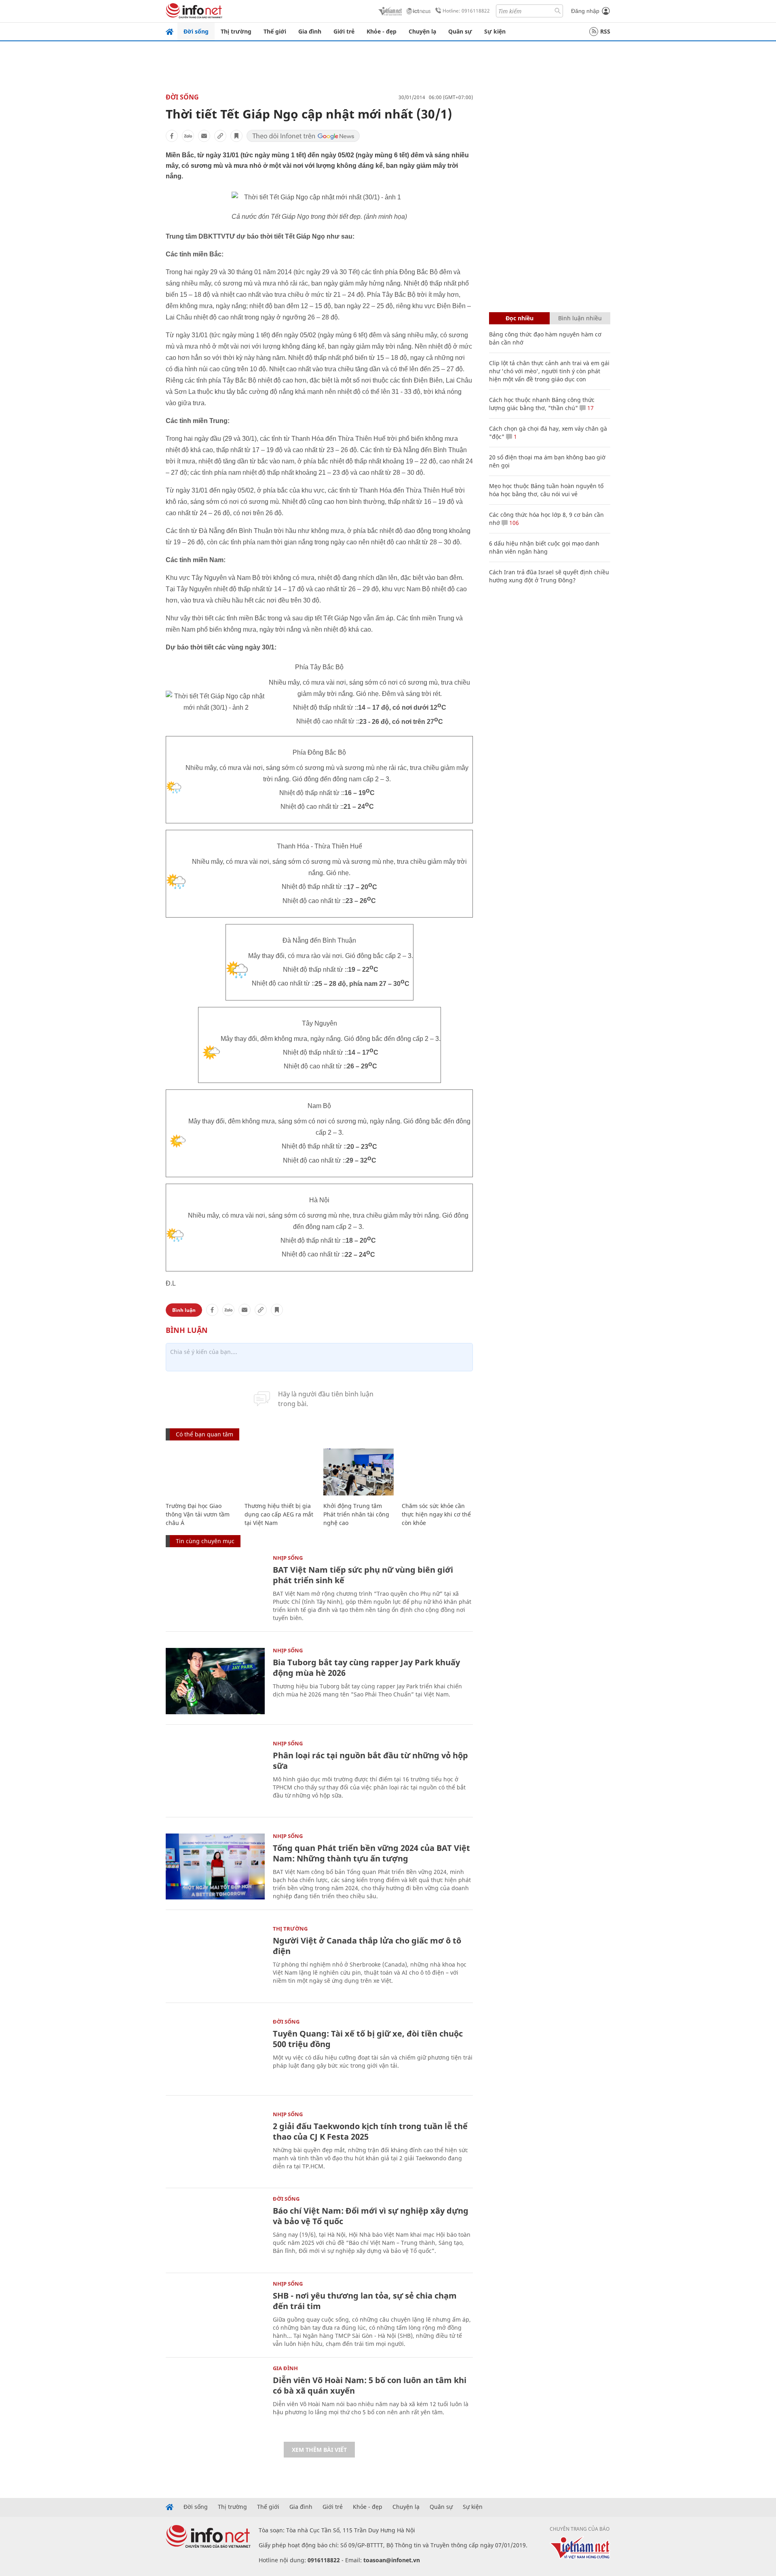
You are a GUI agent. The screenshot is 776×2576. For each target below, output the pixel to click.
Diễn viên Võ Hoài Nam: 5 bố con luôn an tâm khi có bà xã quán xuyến (370, 2385)
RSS (605, 31)
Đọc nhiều (520, 318)
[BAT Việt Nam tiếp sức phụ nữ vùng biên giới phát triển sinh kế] (215, 1588)
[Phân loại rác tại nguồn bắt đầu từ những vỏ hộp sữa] (215, 1774)
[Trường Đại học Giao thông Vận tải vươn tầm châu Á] (201, 1472)
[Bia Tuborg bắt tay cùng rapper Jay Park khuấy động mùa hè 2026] (215, 1681)
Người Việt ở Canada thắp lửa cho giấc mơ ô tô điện (367, 1946)
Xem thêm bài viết (319, 2450)
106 (513, 523)
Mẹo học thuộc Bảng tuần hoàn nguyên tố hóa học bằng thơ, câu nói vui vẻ (546, 490)
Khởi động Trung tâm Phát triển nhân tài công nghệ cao (356, 1514)
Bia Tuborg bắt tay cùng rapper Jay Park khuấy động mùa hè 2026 (366, 1668)
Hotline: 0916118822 (466, 11)
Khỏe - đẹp (382, 31)
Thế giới (275, 31)
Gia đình (310, 31)
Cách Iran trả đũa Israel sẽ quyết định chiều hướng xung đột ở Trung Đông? (549, 576)
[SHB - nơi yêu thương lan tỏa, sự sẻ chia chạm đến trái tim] (215, 2314)
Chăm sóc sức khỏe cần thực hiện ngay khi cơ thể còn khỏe (436, 1514)
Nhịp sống (288, 1558)
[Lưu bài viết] (236, 136)
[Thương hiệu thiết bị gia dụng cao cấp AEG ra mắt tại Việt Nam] (280, 1472)
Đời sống (196, 31)
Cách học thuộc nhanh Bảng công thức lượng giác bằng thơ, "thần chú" (542, 404)
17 (590, 408)
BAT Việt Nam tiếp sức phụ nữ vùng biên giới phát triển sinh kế (363, 1575)
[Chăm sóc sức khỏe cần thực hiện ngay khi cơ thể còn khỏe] (437, 1472)
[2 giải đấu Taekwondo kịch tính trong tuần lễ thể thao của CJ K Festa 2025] (215, 2145)
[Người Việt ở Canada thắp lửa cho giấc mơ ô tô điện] (215, 1959)
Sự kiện (495, 31)
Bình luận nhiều (580, 318)
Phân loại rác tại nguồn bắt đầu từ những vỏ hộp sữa (370, 1761)
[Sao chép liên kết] (220, 136)
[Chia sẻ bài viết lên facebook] (172, 136)
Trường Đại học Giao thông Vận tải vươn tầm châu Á (198, 1514)
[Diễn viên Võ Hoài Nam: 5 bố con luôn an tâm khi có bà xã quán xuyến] (215, 2399)
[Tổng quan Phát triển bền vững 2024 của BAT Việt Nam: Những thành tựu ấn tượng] (215, 1866)
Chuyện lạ (422, 31)
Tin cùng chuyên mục (205, 1541)
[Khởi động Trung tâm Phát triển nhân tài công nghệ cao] (359, 1472)
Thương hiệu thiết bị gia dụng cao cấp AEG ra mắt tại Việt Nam (279, 1514)
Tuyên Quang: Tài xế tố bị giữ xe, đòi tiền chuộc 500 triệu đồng (368, 2039)
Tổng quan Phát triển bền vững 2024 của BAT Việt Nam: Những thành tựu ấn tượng (371, 1853)
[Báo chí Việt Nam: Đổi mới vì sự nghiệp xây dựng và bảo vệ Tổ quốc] (215, 2229)
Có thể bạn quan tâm (205, 1434)
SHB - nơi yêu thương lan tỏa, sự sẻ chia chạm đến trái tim (365, 2301)
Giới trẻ (344, 31)
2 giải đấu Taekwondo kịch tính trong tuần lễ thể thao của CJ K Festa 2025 (370, 2131)
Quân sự (460, 31)
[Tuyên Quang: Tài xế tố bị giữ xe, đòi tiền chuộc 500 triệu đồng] (215, 2052)
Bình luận (184, 1310)
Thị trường (236, 31)
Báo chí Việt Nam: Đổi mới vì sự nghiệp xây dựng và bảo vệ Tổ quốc (371, 2216)
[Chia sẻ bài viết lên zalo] (188, 136)
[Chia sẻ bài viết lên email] (204, 136)
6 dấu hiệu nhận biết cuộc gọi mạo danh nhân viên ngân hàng (544, 547)
